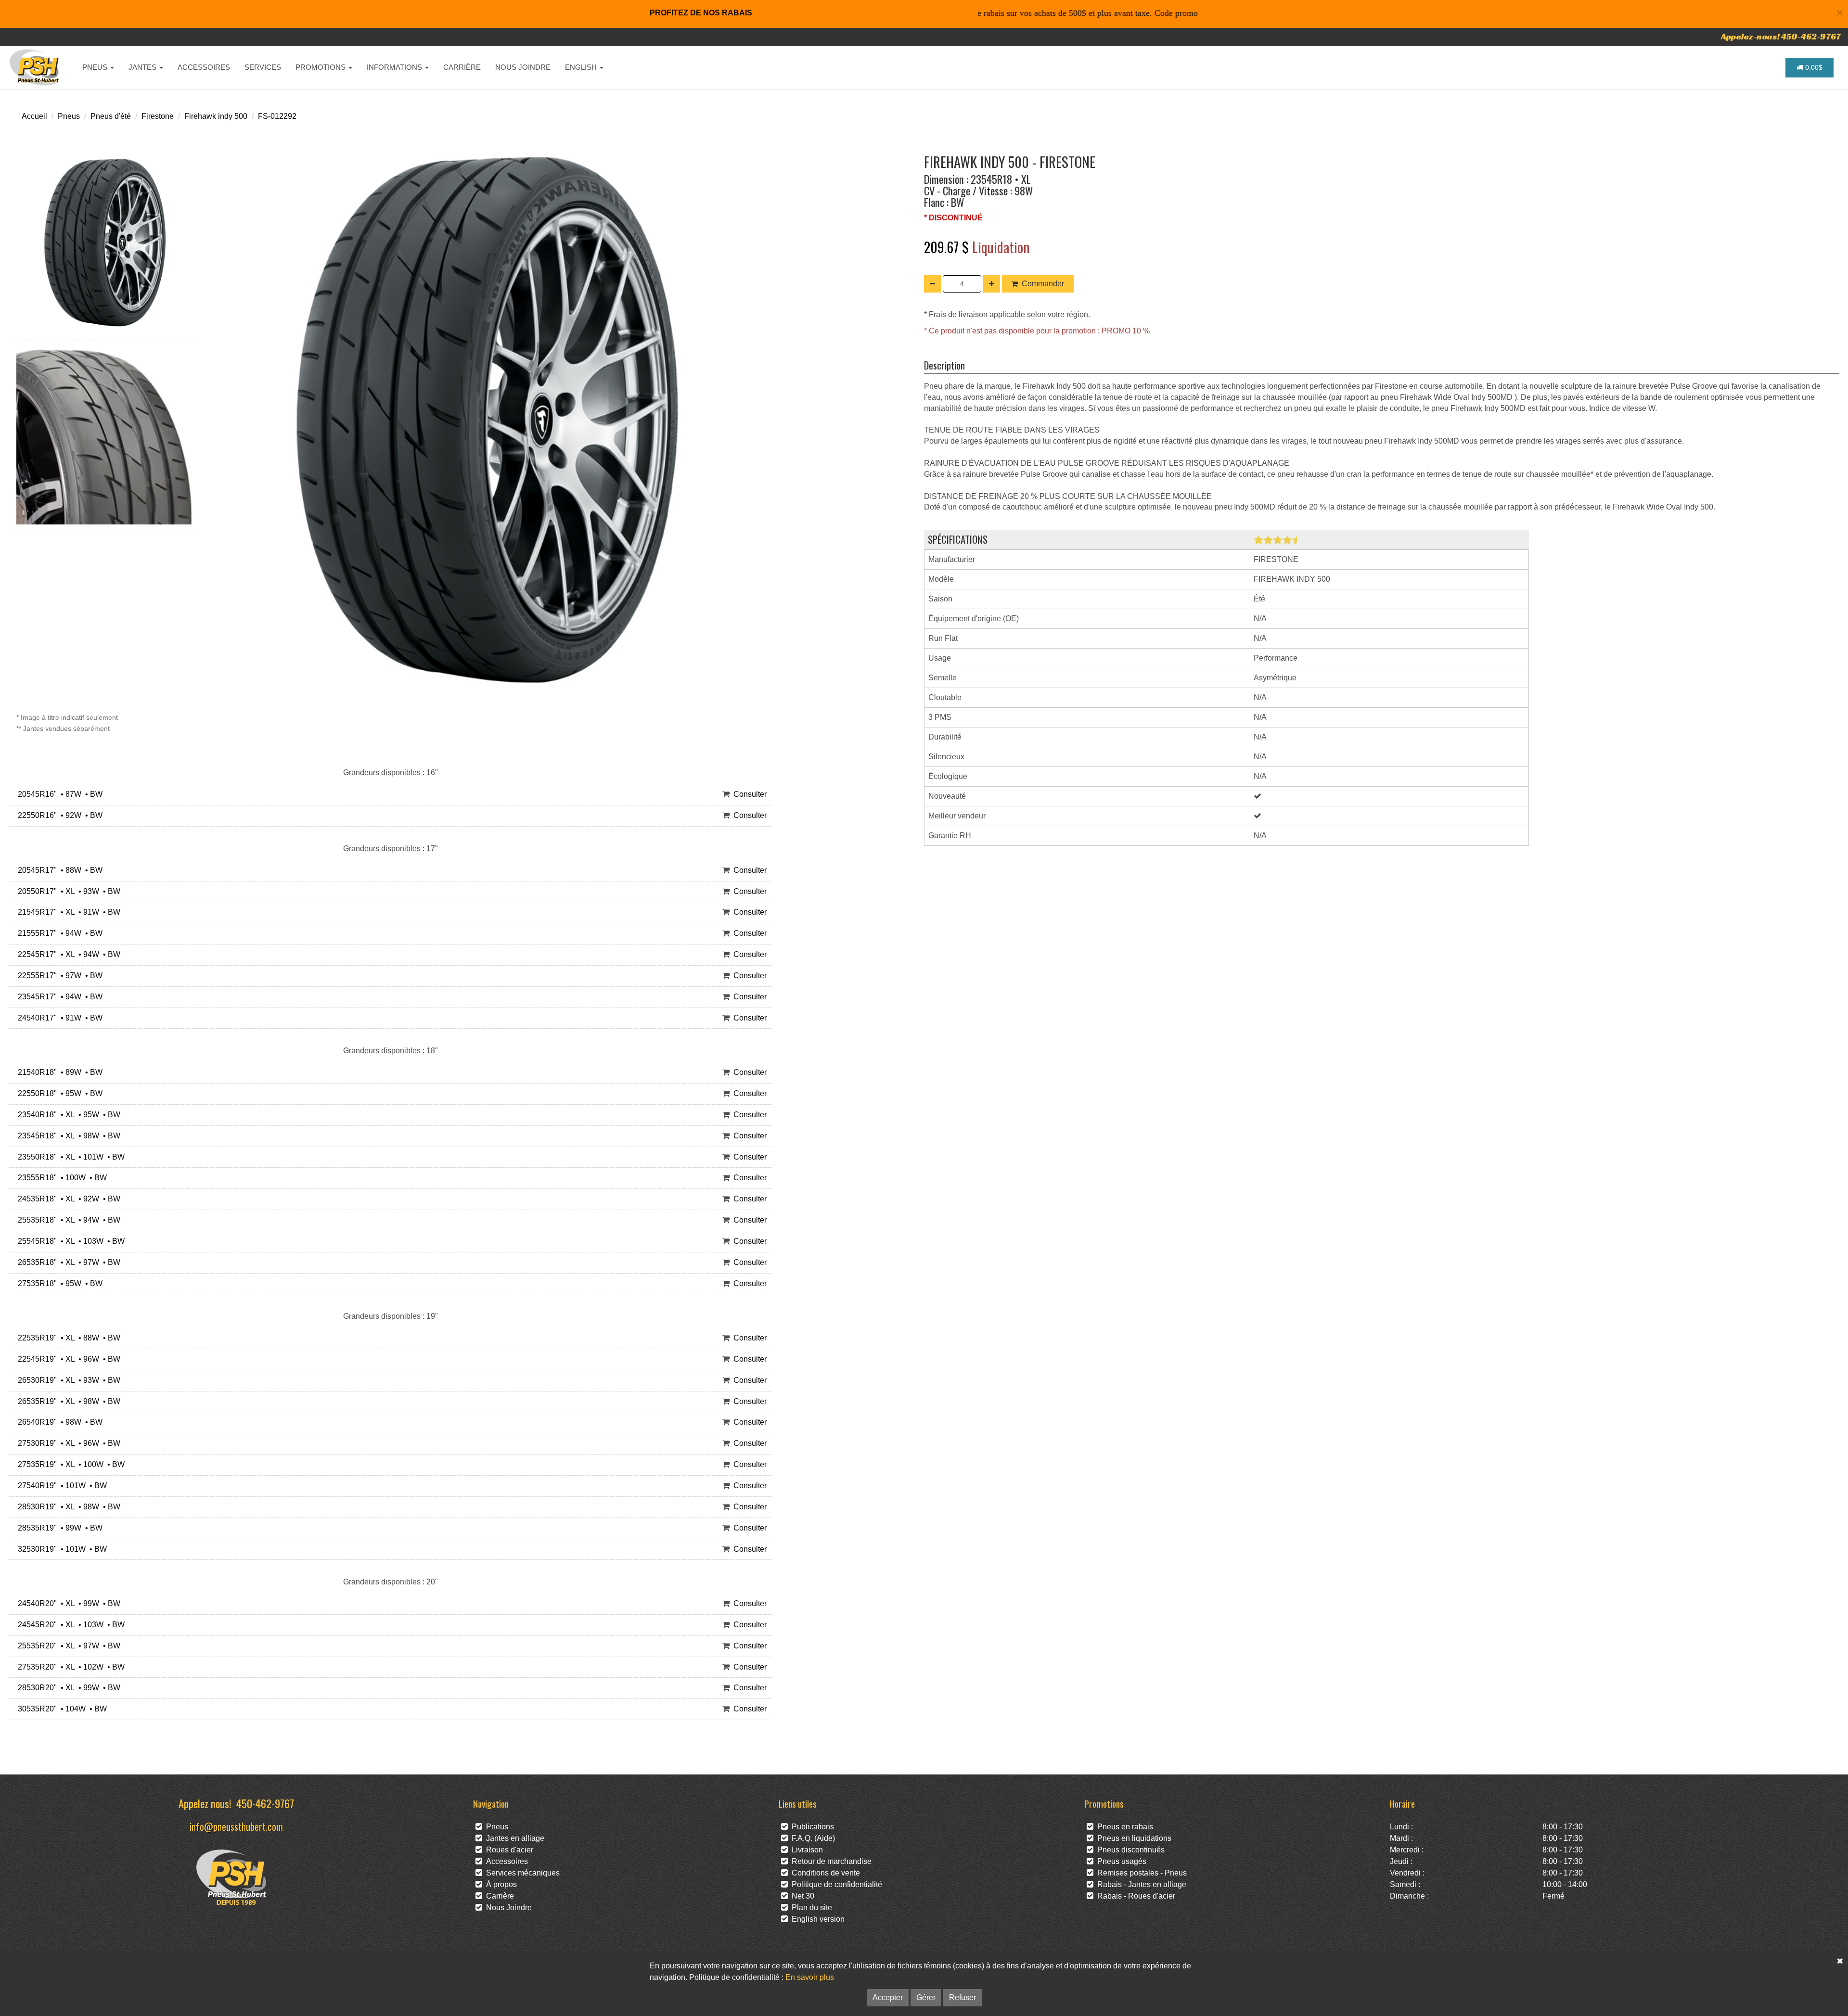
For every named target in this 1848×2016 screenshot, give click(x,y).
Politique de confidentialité (835, 1884)
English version (816, 1919)
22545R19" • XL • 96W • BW (67, 1359)
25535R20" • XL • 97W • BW (67, 1646)
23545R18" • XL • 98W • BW (67, 1136)
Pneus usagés (1120, 1861)
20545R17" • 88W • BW (58, 870)
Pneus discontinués (1129, 1850)
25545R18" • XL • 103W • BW (69, 1241)
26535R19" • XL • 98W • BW (67, 1401)
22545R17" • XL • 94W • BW (67, 954)
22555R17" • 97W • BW (58, 976)
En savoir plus (810, 1977)
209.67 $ (948, 247)
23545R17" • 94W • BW (58, 997)
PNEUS (96, 67)
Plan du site (810, 1908)
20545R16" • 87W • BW (58, 794)
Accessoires (505, 1861)
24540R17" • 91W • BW (58, 1018)
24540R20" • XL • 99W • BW (67, 1603)
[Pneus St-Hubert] (35, 67)
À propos (500, 1884)
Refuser (962, 1997)
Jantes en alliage (513, 1838)
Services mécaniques (521, 1873)
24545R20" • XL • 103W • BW (69, 1625)
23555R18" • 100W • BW (60, 1178)
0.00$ (1813, 67)
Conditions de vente (824, 1873)
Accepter (888, 1997)
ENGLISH (582, 67)
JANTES (143, 67)
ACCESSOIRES (204, 67)
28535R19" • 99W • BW (58, 1528)
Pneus (69, 116)
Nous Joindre (507, 1908)
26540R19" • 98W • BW (58, 1422)
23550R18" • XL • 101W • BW (69, 1157)
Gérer (926, 1997)
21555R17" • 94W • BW (58, 933)
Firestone (158, 116)
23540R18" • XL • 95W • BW (67, 1115)
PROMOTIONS (321, 67)
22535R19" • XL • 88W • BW (67, 1338)
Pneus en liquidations (1132, 1838)
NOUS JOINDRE (523, 67)
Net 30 (801, 1896)
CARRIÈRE (462, 67)
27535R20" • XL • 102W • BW (69, 1667)
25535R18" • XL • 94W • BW (67, 1220)
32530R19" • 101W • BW (60, 1549)
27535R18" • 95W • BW (58, 1283)
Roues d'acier (508, 1850)
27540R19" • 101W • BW (60, 1486)
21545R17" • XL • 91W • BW (67, 912)
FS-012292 (277, 116)
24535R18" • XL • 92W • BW (67, 1199)
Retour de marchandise (830, 1861)
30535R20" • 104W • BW (60, 1709)
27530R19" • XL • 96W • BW (67, 1443)
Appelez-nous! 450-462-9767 (1781, 36)
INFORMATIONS (395, 67)
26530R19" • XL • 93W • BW (67, 1380)
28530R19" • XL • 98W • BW (67, 1507)
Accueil (34, 116)
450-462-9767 (265, 1803)
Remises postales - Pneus (1140, 1873)
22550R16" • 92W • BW (58, 815)
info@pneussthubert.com (236, 1826)
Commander (1043, 284)
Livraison (805, 1850)
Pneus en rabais (1123, 1827)
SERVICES (263, 67)
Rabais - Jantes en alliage (1140, 1884)
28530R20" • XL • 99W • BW (67, 1688)
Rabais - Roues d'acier (1134, 1896)
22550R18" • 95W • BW (58, 1093)
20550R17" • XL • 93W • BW (67, 891)
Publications (811, 1827)
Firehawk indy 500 (216, 116)
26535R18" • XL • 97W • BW (67, 1262)
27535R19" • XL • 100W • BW (69, 1464)
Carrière (498, 1896)
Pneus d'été (111, 116)
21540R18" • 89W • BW (58, 1072)
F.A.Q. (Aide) (811, 1838)
